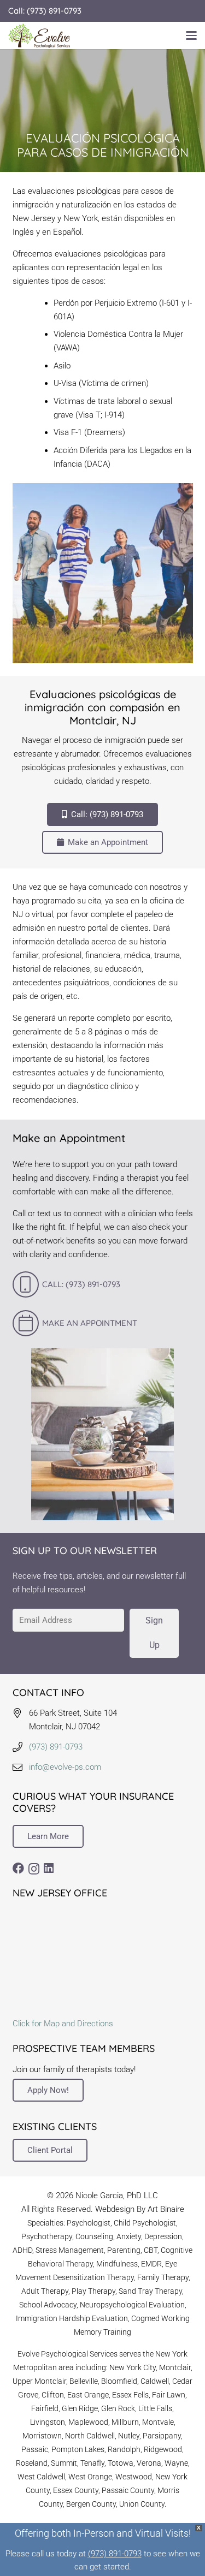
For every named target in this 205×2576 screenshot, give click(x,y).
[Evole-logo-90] (39, 36)
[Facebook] (18, 1868)
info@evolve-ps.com (65, 1767)
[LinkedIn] (49, 1868)
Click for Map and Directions (63, 2024)
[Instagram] (34, 1869)
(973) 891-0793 (56, 1747)
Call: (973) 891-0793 (81, 1284)
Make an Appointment (90, 1323)
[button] (191, 35)
